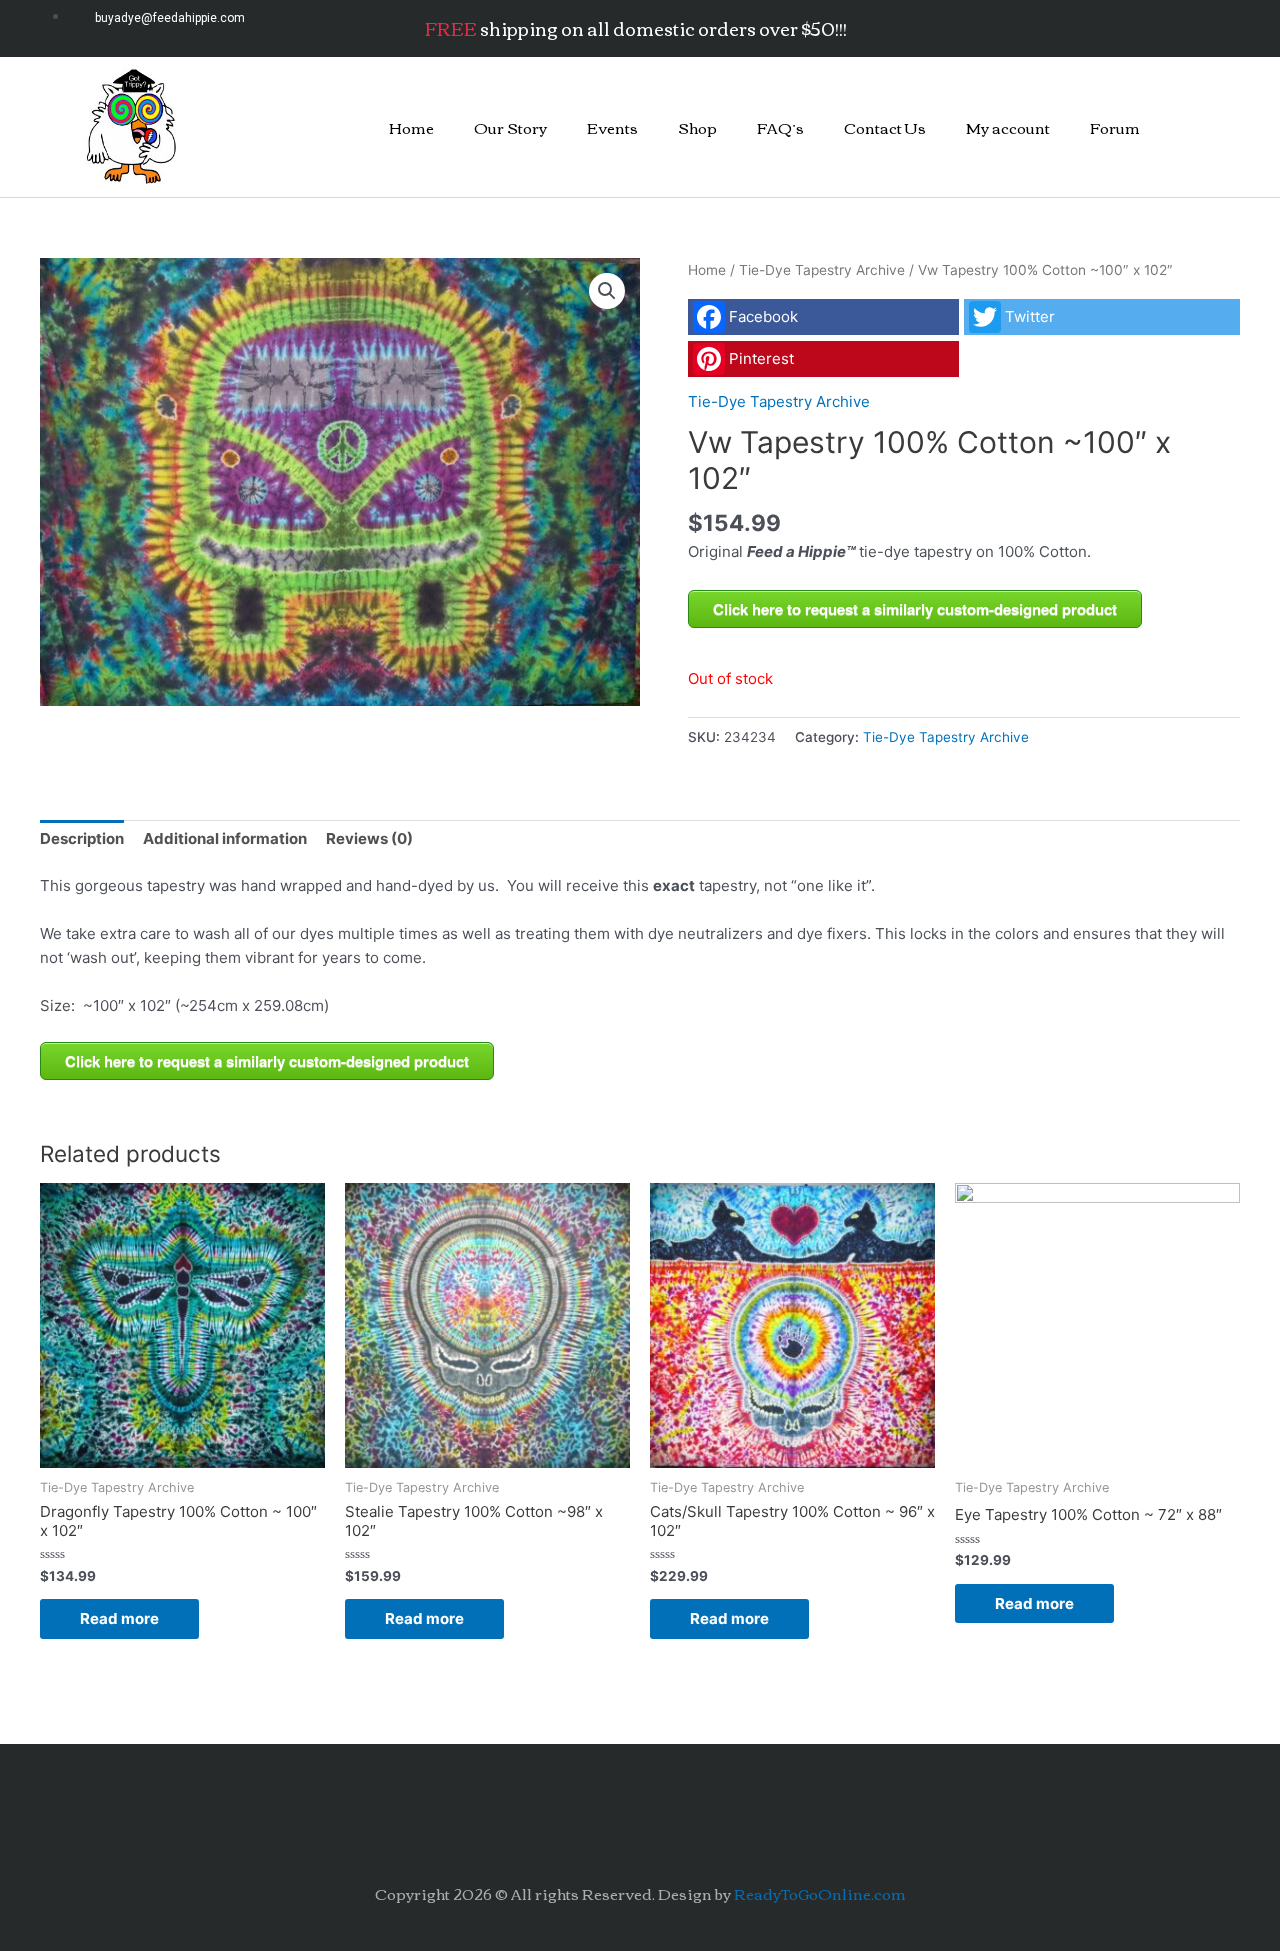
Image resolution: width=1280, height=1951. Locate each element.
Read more (119, 1618)
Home (411, 127)
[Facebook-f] (1069, 25)
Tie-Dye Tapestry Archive (822, 270)
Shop (697, 127)
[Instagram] (1123, 25)
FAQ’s (780, 127)
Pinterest (761, 358)
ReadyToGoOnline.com (820, 1893)
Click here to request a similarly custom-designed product (915, 609)
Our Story (510, 127)
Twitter (1030, 316)
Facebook (763, 316)
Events (612, 127)
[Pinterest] (1177, 25)
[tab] (82, 839)
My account (1008, 127)
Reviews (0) (369, 838)
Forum (1115, 127)
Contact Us (885, 127)
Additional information (225, 838)
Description (82, 838)
